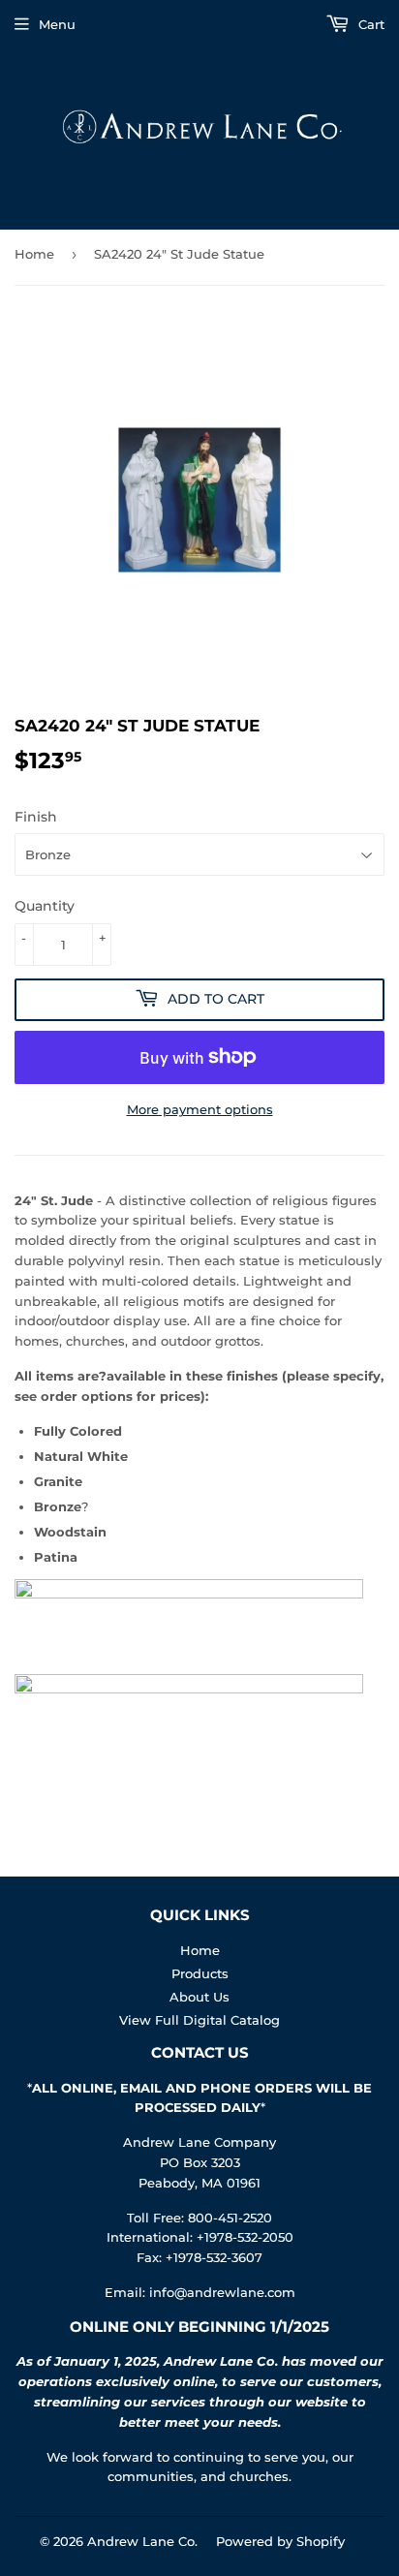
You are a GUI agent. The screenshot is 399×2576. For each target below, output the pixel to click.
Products (200, 1973)
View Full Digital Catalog (199, 2020)
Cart (369, 24)
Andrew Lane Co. (142, 2541)
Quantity (45, 906)
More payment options (200, 1109)
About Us (199, 1997)
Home (34, 254)
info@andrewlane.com (222, 2292)
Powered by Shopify (280, 2541)
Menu (57, 24)
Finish (36, 817)
